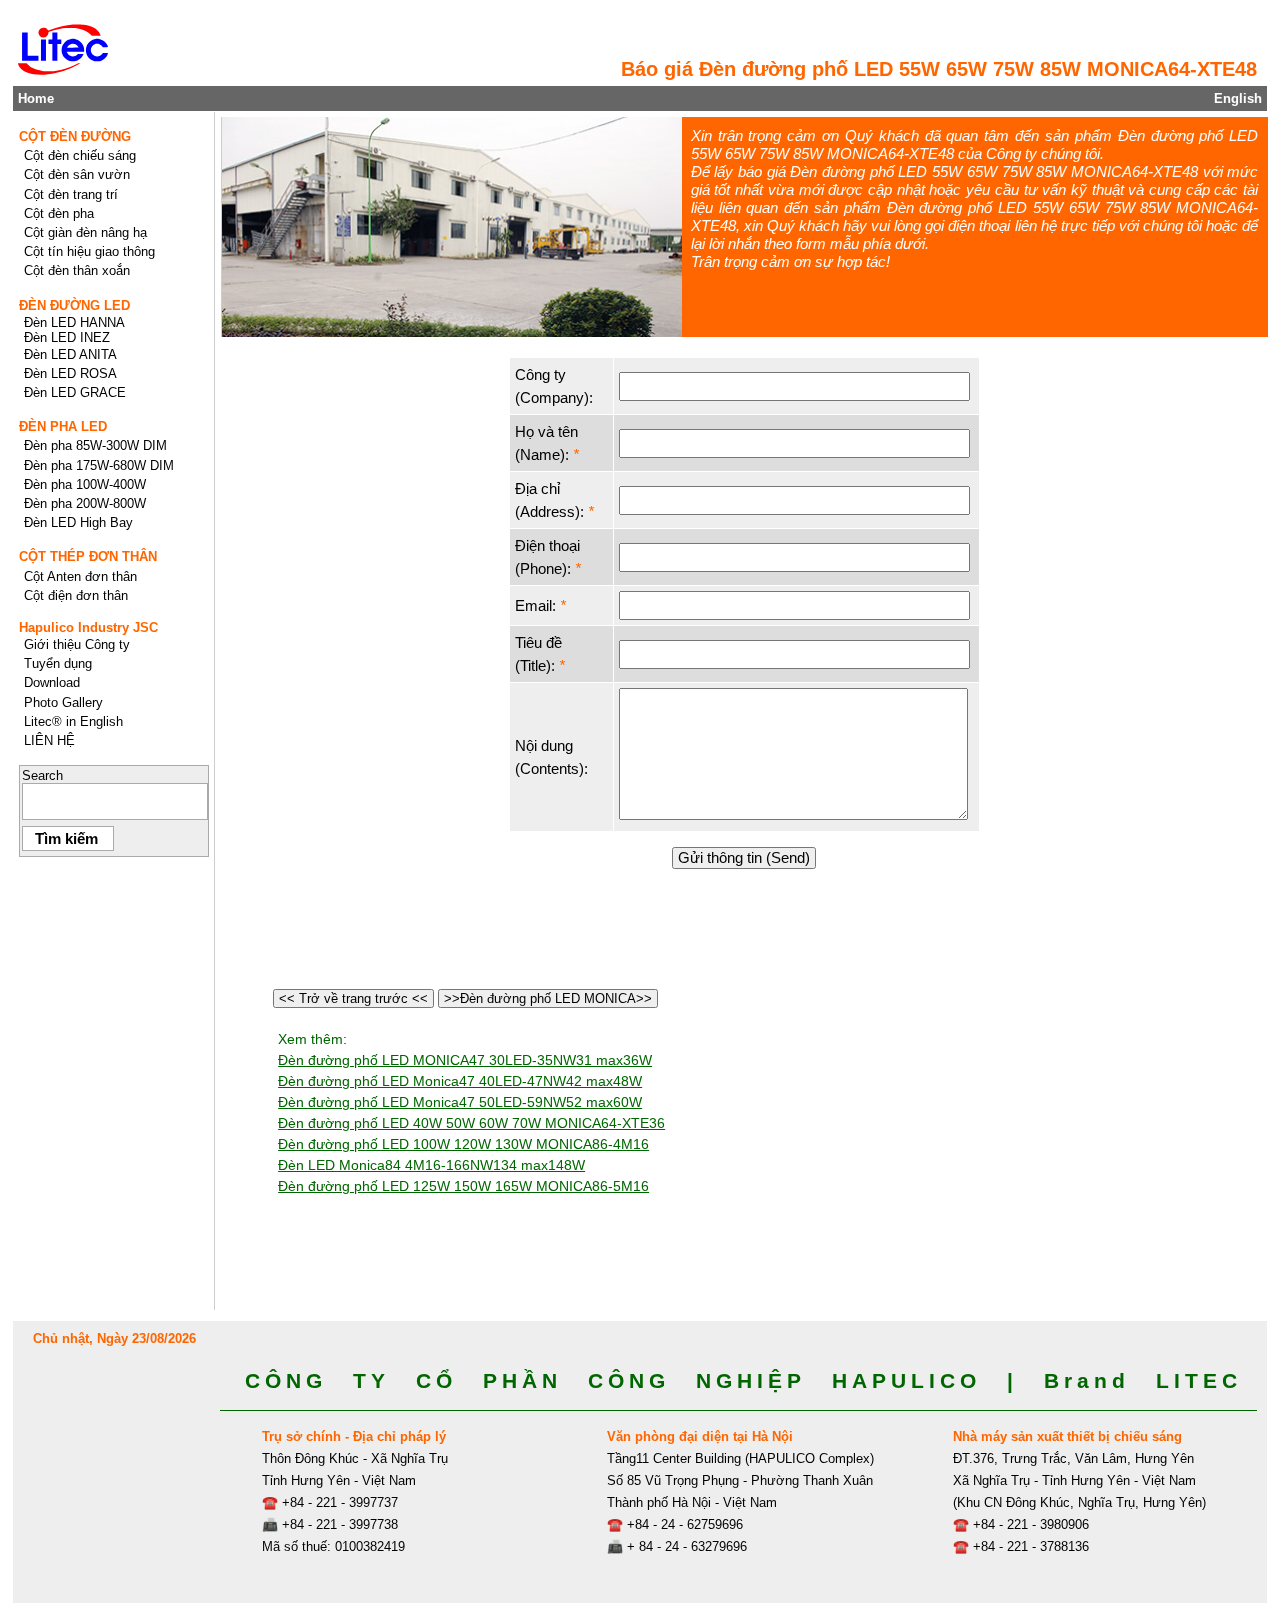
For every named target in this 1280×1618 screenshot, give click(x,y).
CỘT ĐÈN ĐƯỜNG (75, 136)
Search (42, 775)
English (1238, 98)
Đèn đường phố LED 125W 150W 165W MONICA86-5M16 (463, 1186)
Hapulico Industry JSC (88, 627)
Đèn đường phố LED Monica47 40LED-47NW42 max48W (460, 1081)
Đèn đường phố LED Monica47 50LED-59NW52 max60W (460, 1102)
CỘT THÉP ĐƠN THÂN (88, 556)
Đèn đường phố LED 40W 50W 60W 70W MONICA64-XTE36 (471, 1123)
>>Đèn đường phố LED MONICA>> (548, 998)
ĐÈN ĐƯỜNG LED (74, 305)
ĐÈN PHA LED (63, 426)
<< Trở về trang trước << (353, 998)
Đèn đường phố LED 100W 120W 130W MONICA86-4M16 (463, 1144)
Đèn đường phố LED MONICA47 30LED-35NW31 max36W (465, 1060)
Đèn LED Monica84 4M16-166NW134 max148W (431, 1165)
